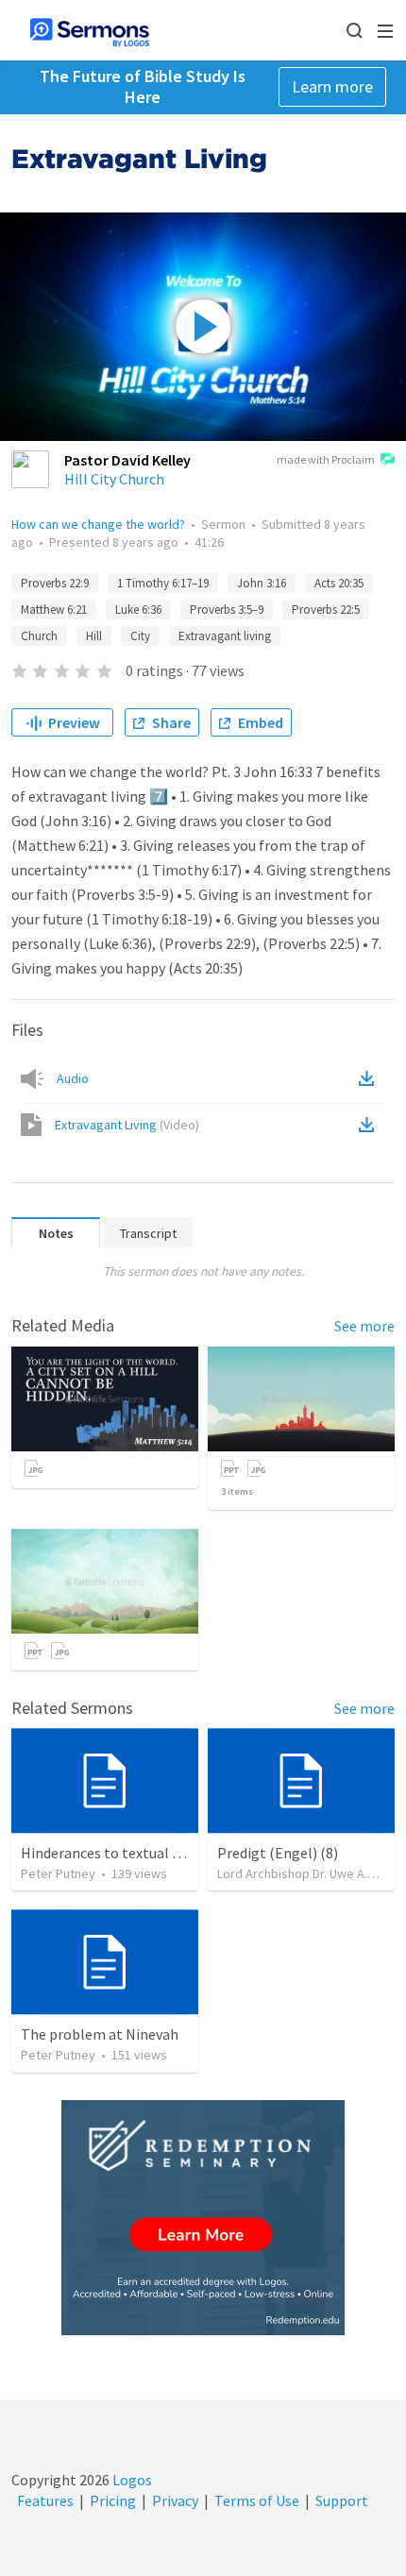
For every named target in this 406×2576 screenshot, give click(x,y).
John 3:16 (262, 583)
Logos (131, 2480)
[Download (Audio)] (370, 1078)
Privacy (175, 2500)
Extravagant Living (127, 1125)
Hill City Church (114, 479)
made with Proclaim (326, 459)
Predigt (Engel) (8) (278, 1853)
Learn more (332, 86)
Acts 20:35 (339, 583)
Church (39, 636)
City (140, 636)
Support (342, 2500)
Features (45, 2500)
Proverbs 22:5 (326, 610)
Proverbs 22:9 (55, 583)
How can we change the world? (98, 524)
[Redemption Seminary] (203, 2218)
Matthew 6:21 (54, 610)
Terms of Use (257, 2500)
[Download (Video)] (370, 1125)
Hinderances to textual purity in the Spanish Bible (181, 1853)
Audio (73, 1078)
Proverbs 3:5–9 (227, 610)
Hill (94, 636)
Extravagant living (225, 636)
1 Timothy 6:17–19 (163, 583)
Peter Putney (58, 1873)
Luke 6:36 (138, 610)
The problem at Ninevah (100, 2034)
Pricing (113, 2500)
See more (364, 1326)
